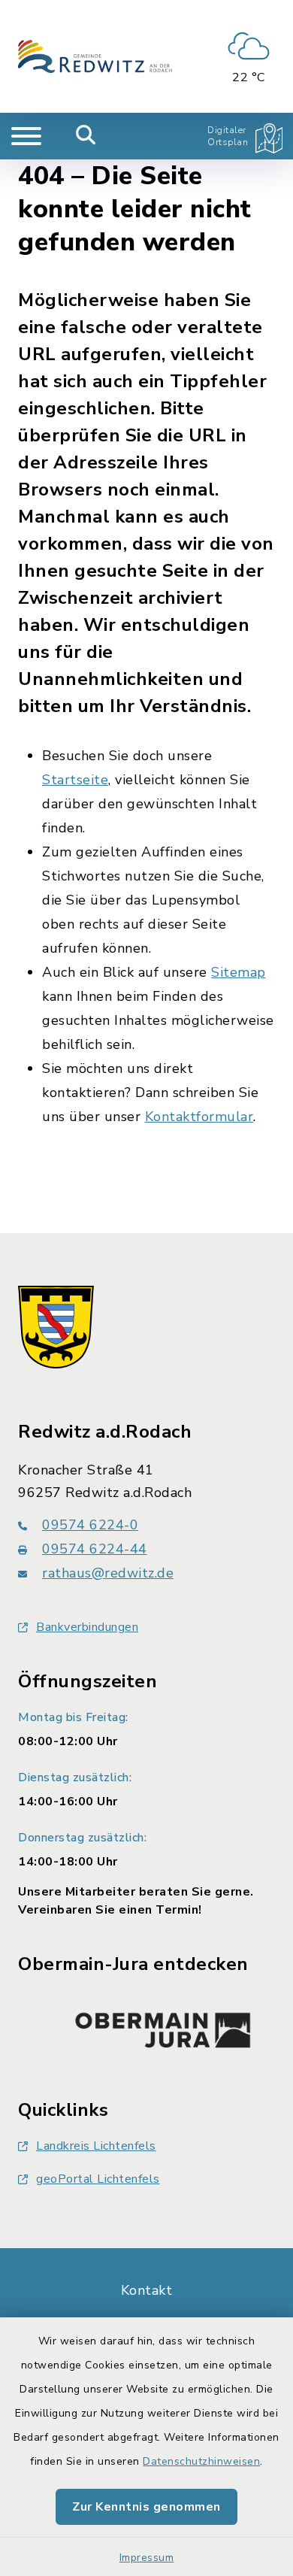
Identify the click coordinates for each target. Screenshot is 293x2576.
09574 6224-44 (95, 1549)
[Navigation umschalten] (26, 136)
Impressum (147, 2558)
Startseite (75, 780)
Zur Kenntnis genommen (146, 2507)
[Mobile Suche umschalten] (86, 136)
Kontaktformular (199, 1117)
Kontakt (147, 2290)
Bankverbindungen (87, 1627)
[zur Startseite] (95, 56)
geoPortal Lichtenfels (98, 2179)
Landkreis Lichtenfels (96, 2146)
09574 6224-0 (90, 1525)
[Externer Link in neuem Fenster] (163, 2026)
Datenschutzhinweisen (201, 2461)
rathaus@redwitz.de (108, 1573)
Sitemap (239, 972)
